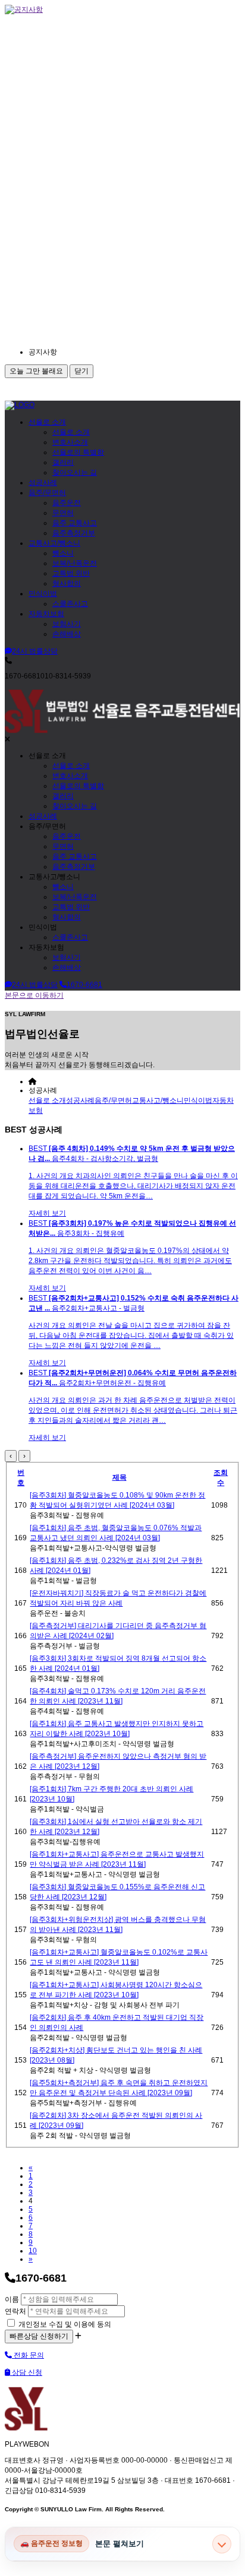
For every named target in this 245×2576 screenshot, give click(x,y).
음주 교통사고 (75, 523)
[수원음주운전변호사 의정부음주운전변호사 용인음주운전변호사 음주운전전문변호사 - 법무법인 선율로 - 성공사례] (20, 405)
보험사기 (67, 624)
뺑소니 (63, 553)
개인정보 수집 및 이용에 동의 (64, 2324)
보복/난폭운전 (75, 563)
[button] (136, 352)
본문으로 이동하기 (34, 995)
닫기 (81, 371)
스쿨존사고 (70, 604)
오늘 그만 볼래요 (36, 371)
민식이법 (43, 594)
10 (33, 2251)
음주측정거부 (74, 533)
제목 (120, 1477)
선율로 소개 (47, 422)
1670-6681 (84, 985)
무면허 (63, 513)
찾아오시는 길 (75, 472)
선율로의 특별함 (78, 452)
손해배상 (67, 634)
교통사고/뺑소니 (54, 543)
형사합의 (67, 583)
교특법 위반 (71, 573)
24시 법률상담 (35, 651)
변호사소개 (70, 442)
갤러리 (63, 462)
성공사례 (43, 483)
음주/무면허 (47, 493)
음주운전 (67, 503)
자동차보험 (46, 614)
